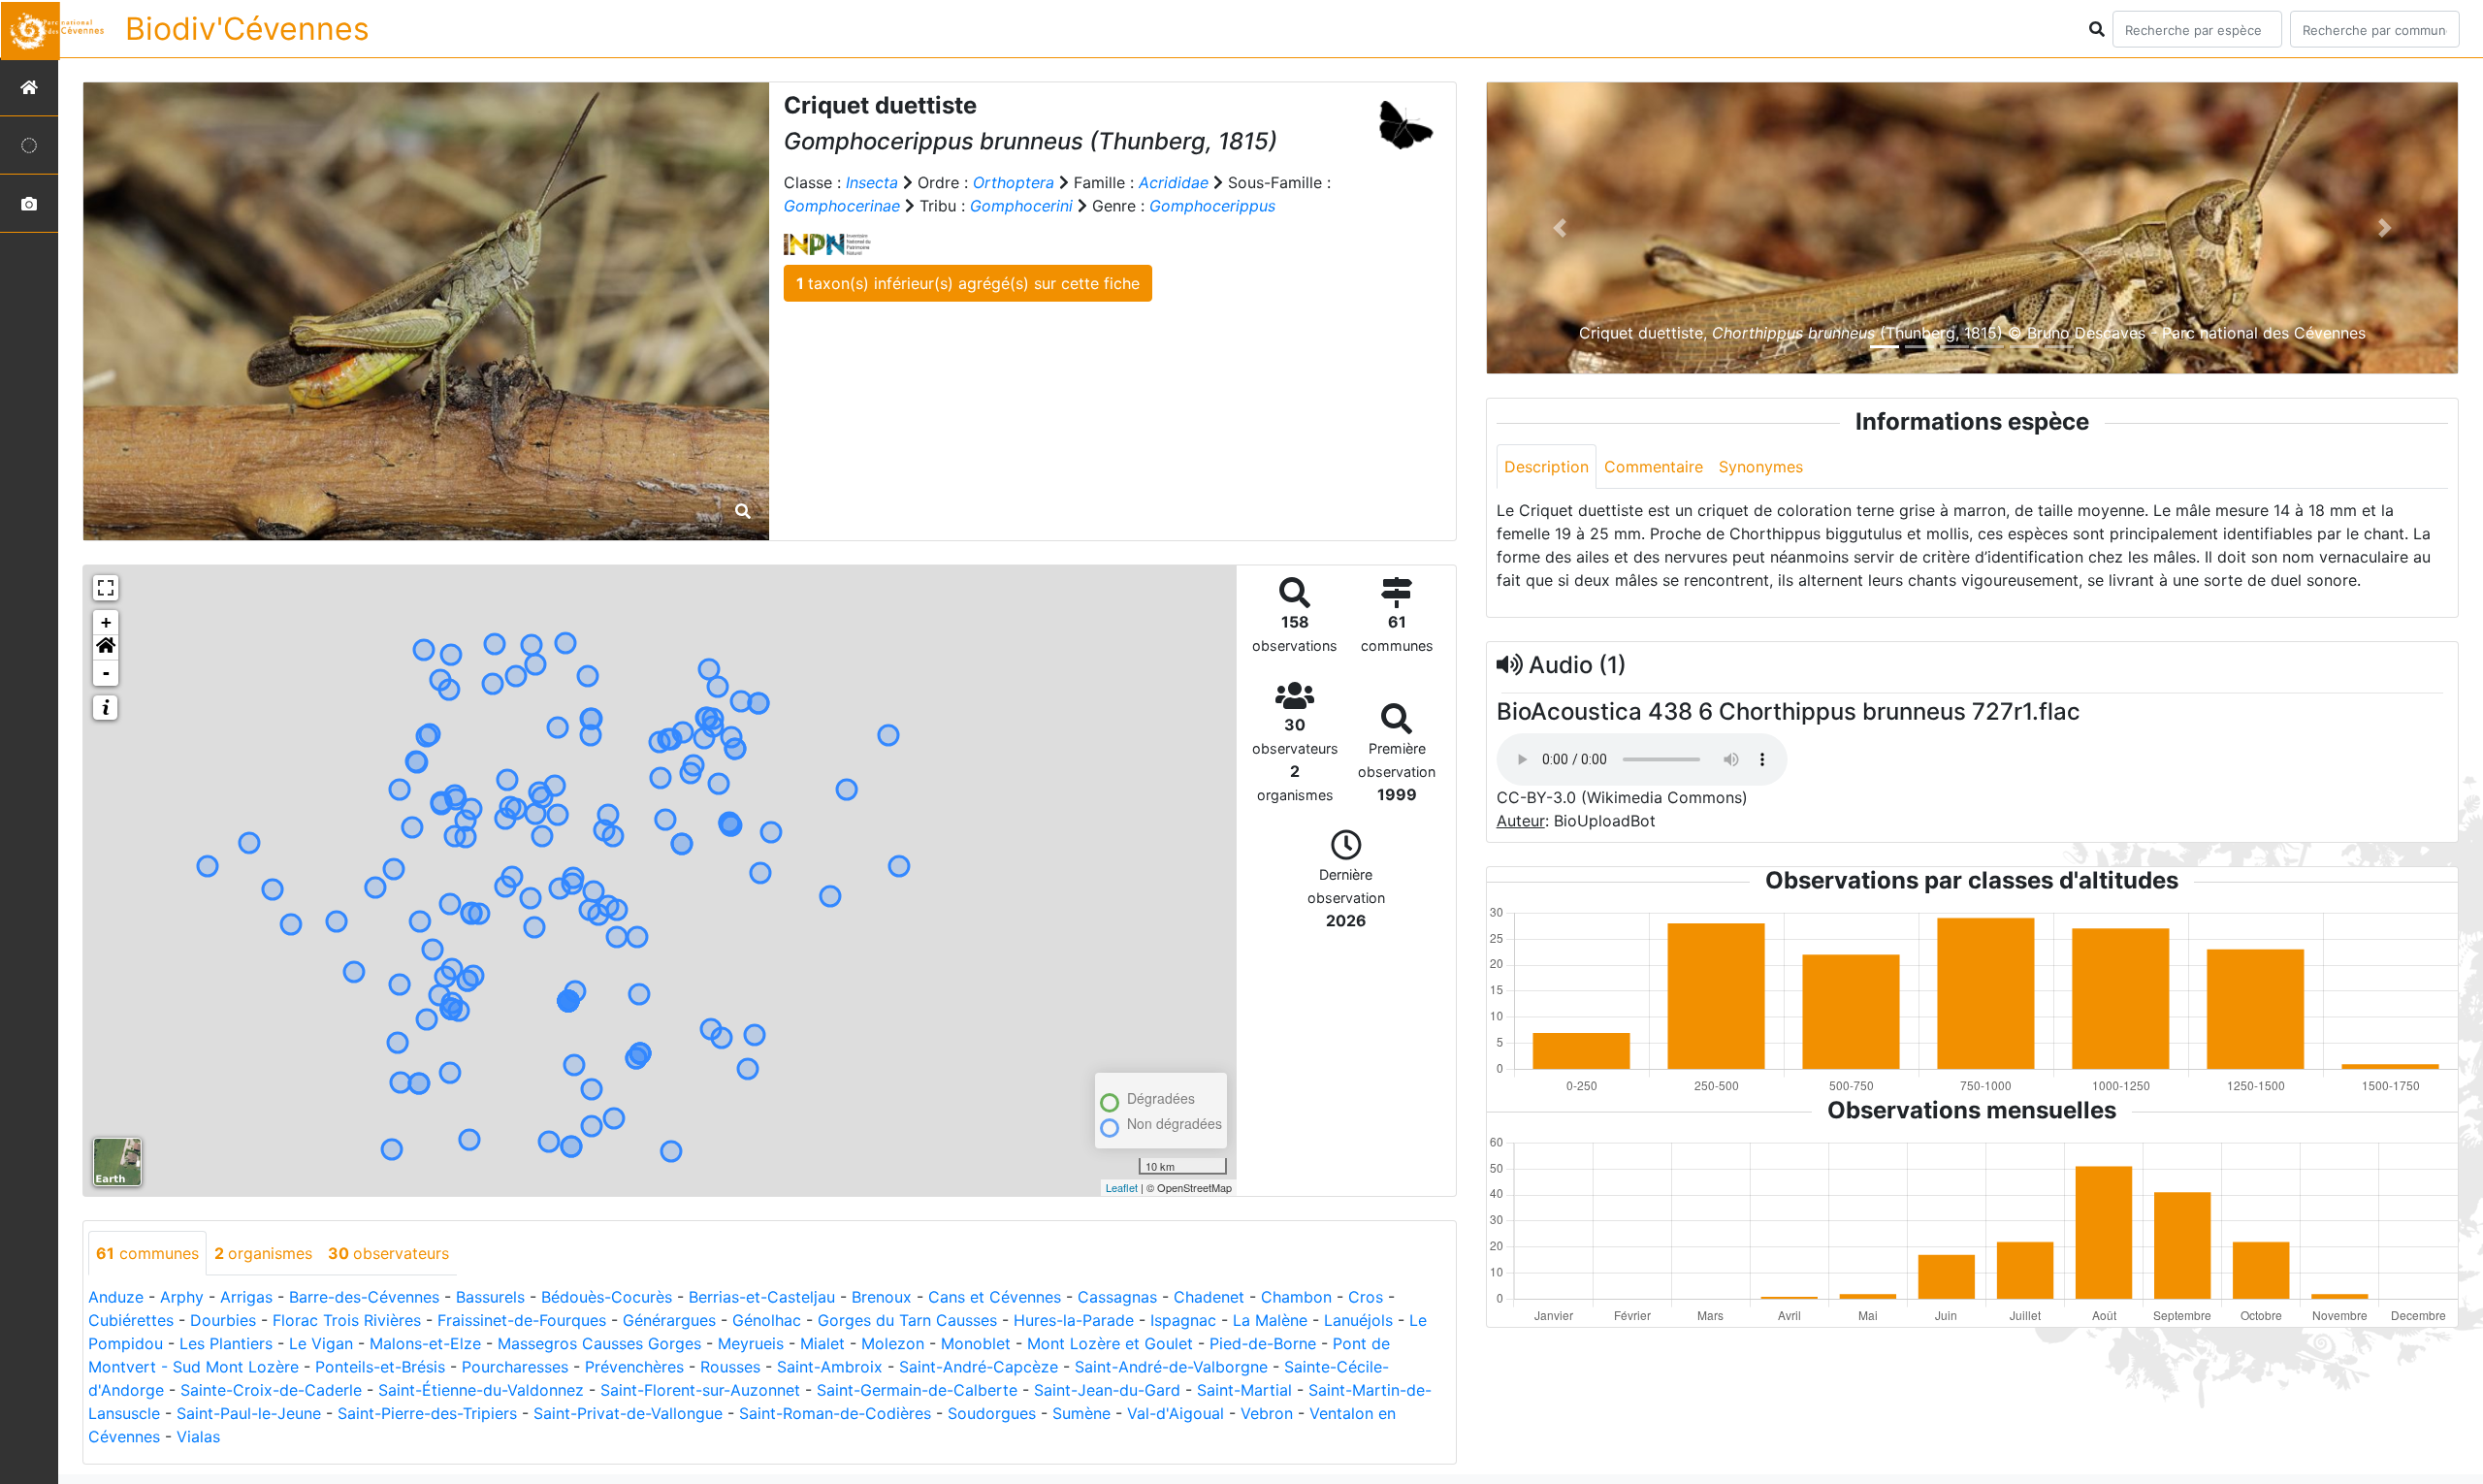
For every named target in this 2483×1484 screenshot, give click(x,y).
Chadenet (1209, 1297)
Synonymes (1761, 467)
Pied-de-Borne (1263, 1343)
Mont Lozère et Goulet (1110, 1343)
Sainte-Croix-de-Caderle (271, 1390)
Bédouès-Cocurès (607, 1297)
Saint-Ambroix (830, 1367)
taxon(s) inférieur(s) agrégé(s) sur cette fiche (968, 283)
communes (147, 1253)
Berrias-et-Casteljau (762, 1297)
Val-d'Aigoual (1176, 1413)
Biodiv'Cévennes (247, 29)
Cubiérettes (131, 1320)
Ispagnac (1183, 1320)
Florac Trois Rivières (347, 1320)
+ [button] (106, 622)
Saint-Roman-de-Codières (835, 1413)
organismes (263, 1253)
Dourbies (223, 1320)
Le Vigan (321, 1343)
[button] (106, 648)
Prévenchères (634, 1367)
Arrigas (246, 1297)
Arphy (182, 1297)
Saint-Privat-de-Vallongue (628, 1413)
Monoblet (976, 1343)
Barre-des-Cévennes (364, 1297)
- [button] (106, 673)
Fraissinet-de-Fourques (522, 1320)
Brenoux (882, 1297)
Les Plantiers (226, 1343)
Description (1547, 467)
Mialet (822, 1343)
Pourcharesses (515, 1367)
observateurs (388, 1253)
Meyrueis (751, 1343)
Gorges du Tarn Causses (907, 1320)
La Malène (1270, 1320)
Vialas (198, 1436)
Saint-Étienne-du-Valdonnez (481, 1390)
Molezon (893, 1343)
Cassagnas (1117, 1297)
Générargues (669, 1320)
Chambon (1296, 1297)
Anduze (116, 1297)
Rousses (730, 1367)
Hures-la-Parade (1074, 1320)
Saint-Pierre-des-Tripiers (427, 1413)
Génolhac (767, 1320)
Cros (1366, 1297)
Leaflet (1122, 1187)
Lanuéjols (1358, 1320)
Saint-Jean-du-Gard (1107, 1390)
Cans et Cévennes (995, 1297)
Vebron (1267, 1413)
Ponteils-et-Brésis (380, 1367)
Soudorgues (992, 1413)
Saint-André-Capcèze (979, 1367)
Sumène (1081, 1413)
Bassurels (490, 1297)
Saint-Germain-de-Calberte (917, 1390)
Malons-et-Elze (425, 1343)
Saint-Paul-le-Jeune (249, 1413)
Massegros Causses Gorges (599, 1343)
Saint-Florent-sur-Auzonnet (700, 1390)
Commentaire (1654, 467)
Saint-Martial (1244, 1390)
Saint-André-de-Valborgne (1171, 1367)
